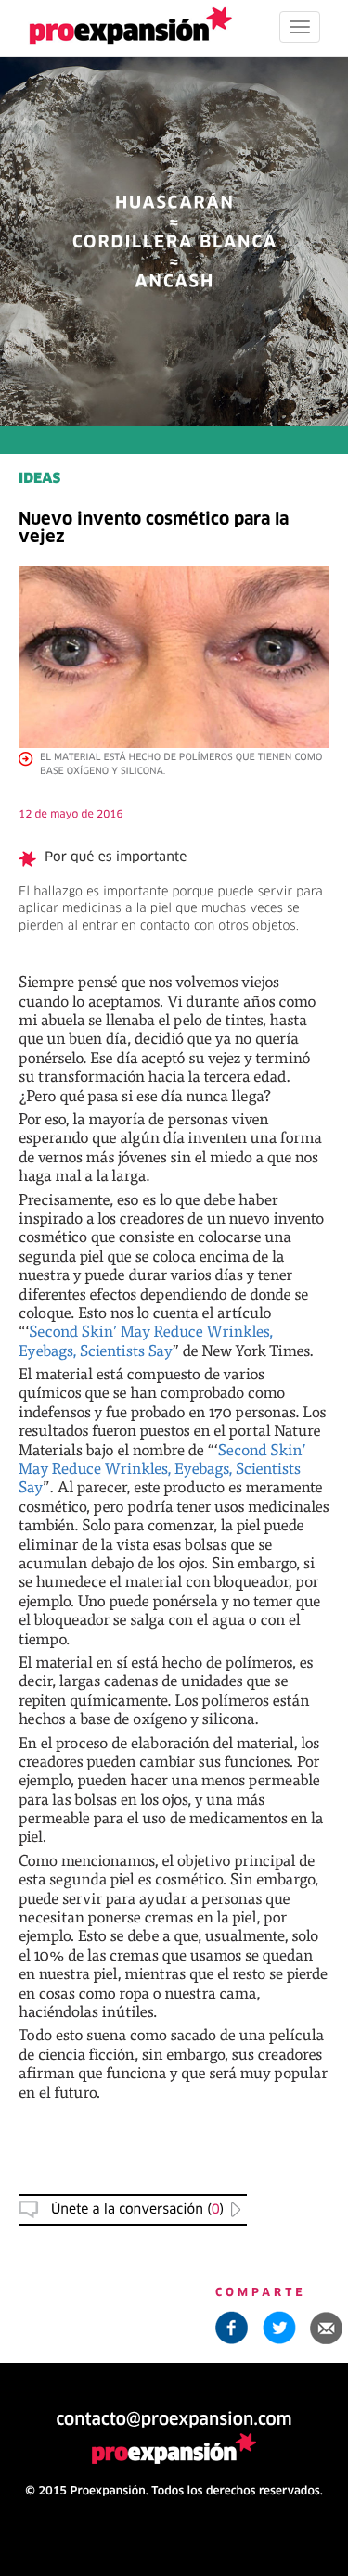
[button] (327, 2328)
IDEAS (39, 480)
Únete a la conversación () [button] (137, 2210)
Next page (174, 1942)
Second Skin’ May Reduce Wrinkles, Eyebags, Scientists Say (146, 1340)
